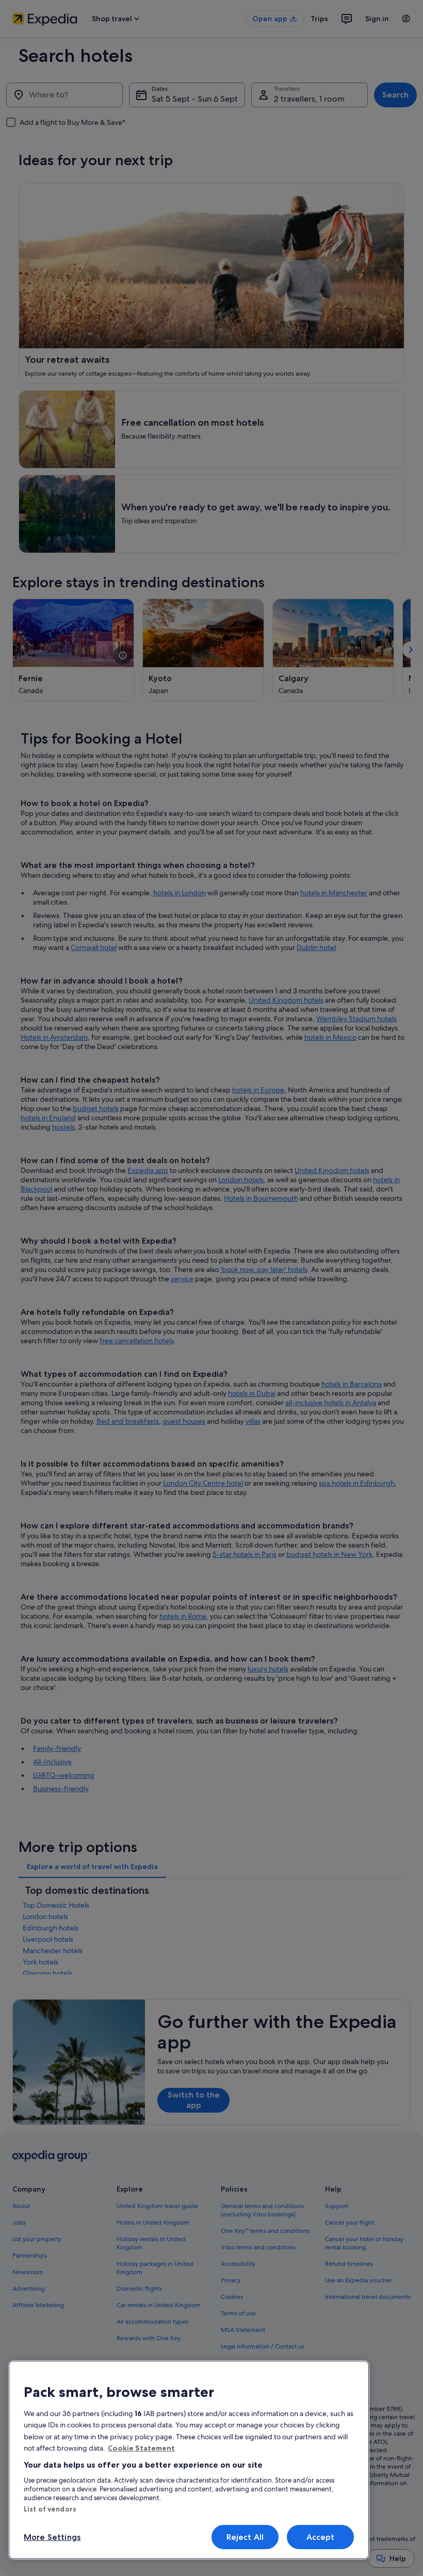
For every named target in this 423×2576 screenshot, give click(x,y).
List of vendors (50, 2509)
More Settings (52, 2537)
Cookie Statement (141, 2448)
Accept (321, 2537)
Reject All (245, 2537)
